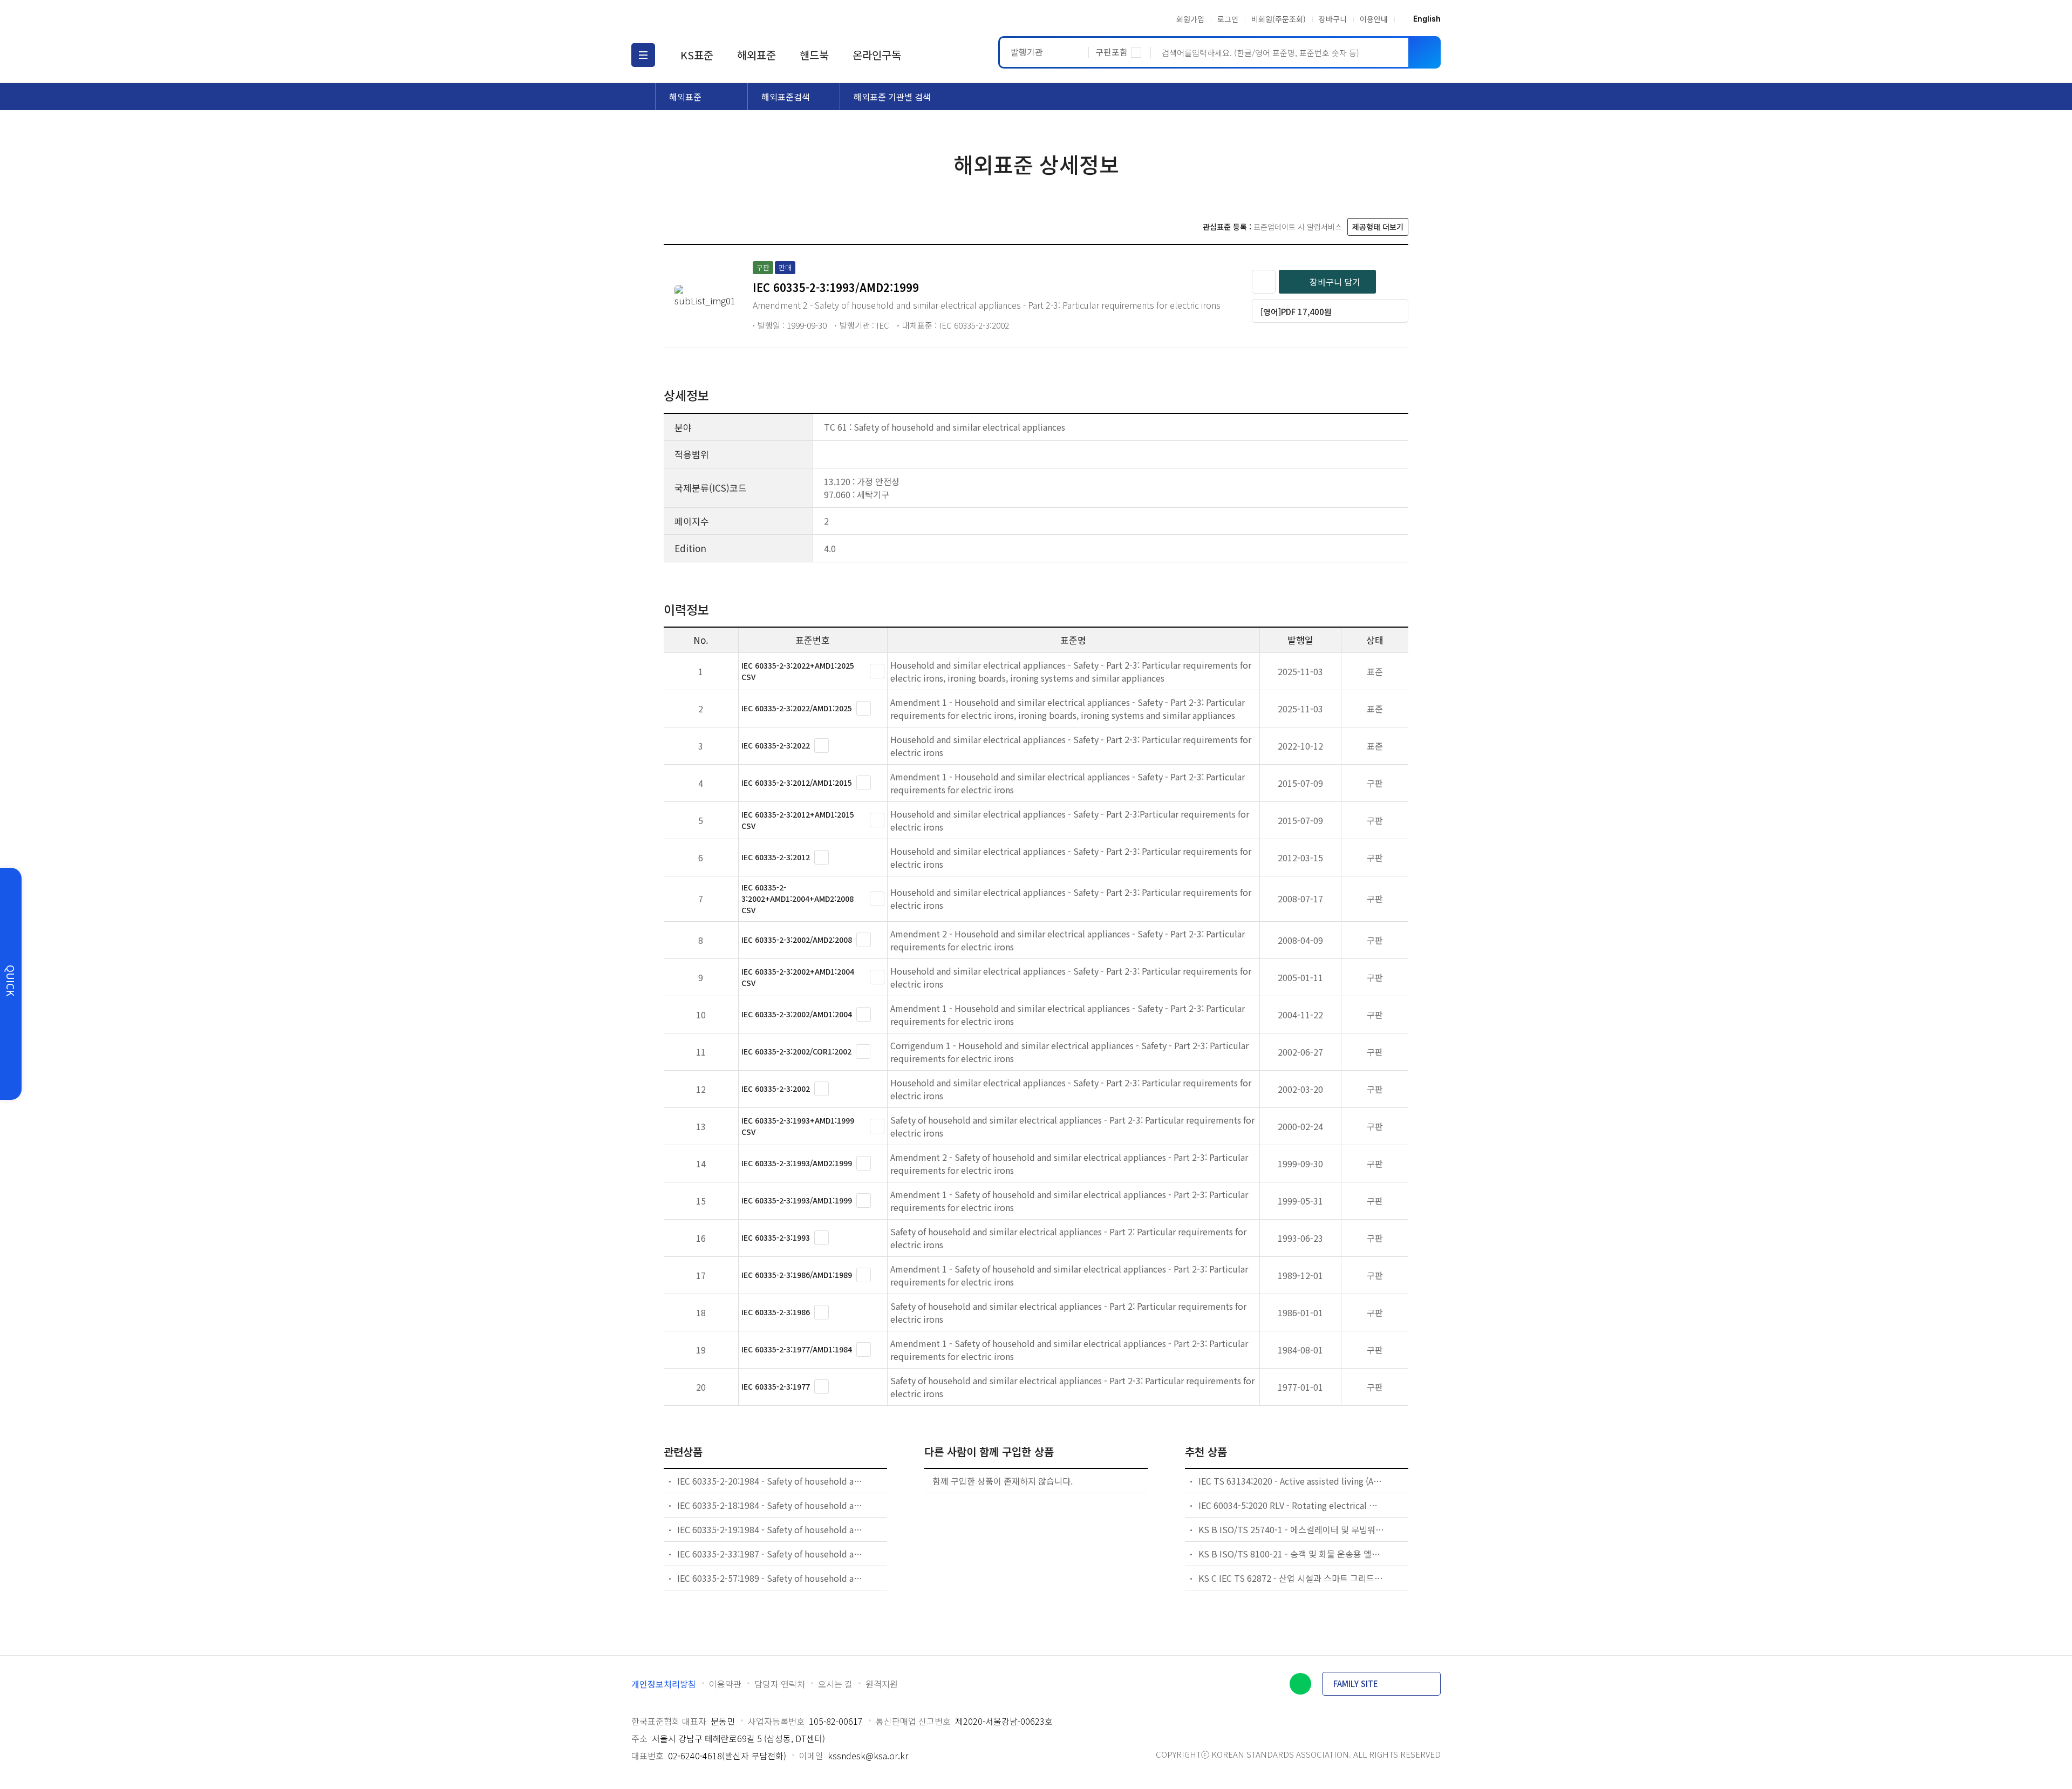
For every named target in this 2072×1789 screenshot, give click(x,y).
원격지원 (882, 1684)
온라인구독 (877, 55)
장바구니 (1333, 19)
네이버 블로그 (1300, 1684)
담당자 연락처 (780, 1684)
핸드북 (814, 55)
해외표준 (756, 55)
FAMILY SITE (1356, 1683)
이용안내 (1374, 19)
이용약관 (725, 1684)
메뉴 (643, 55)
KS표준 (697, 55)
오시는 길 (835, 1684)
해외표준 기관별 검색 (892, 97)
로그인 (1228, 19)
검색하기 (1424, 52)
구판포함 (1112, 52)
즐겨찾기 (1264, 282)
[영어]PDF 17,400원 (1296, 312)
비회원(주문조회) (1279, 19)
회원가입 (1190, 19)
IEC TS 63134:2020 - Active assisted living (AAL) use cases (1292, 1481)
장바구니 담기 (1335, 282)
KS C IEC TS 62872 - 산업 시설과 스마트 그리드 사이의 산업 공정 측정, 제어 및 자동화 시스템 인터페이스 (1292, 1578)
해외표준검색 (786, 97)
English (1427, 19)
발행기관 (1027, 52)
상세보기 (877, 671)
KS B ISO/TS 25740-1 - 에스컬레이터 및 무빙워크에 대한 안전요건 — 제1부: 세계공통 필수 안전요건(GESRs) (1292, 1529)
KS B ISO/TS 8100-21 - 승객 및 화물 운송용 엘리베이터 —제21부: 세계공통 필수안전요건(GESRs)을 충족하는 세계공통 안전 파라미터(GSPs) (1292, 1554)
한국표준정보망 (694, 19)
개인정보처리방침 (664, 1684)
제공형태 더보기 (1378, 227)
